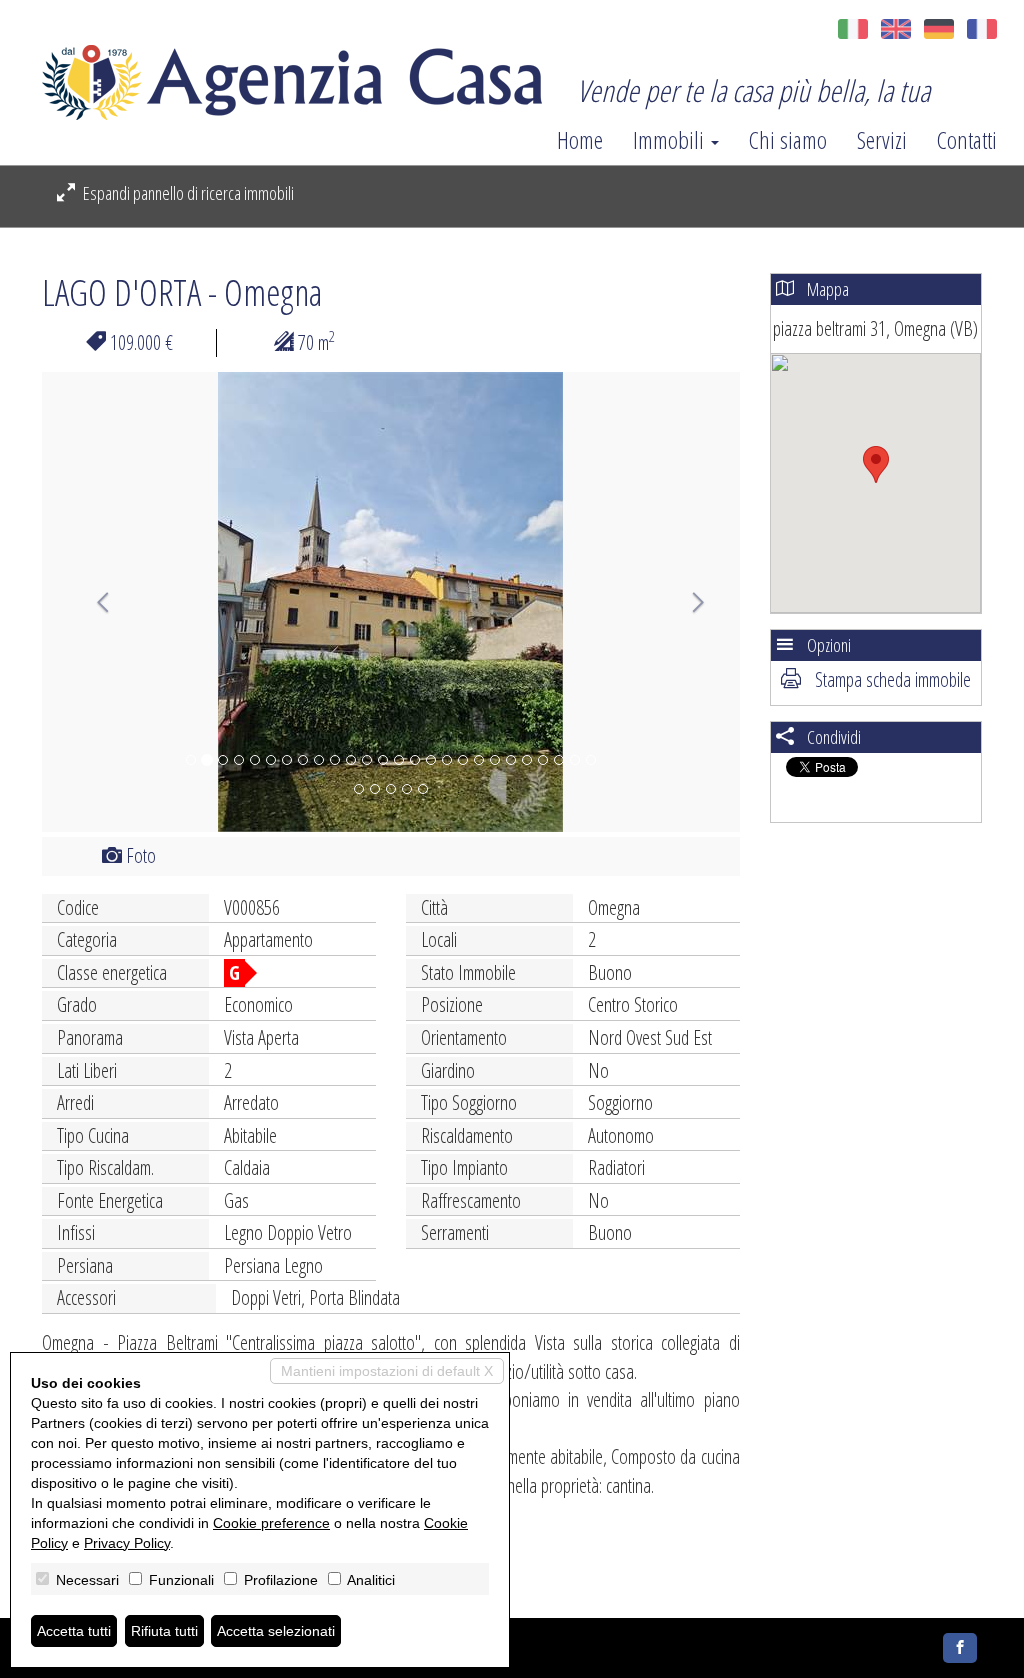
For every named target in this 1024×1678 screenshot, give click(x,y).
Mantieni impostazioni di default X (387, 1371)
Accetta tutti (74, 1631)
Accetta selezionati (276, 1631)
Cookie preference (271, 1523)
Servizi (882, 140)
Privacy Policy (127, 1543)
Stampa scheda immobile (891, 679)
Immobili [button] (671, 140)
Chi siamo (788, 140)
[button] (94, 602)
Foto (139, 855)
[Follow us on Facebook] (960, 1648)
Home (580, 140)
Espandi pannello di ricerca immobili (187, 193)
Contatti (967, 140)
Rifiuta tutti (164, 1631)
